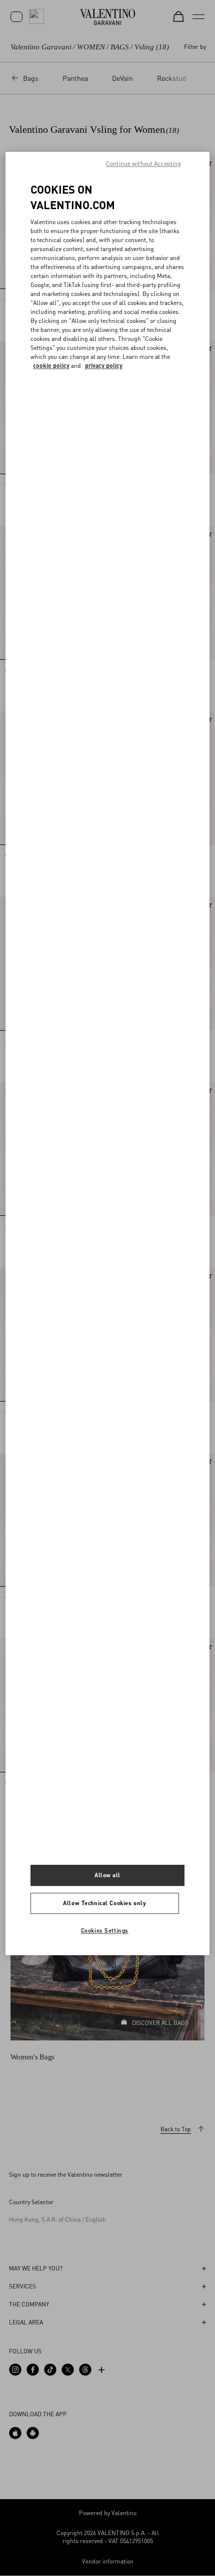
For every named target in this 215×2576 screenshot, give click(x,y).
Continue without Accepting (143, 163)
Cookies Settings (105, 1930)
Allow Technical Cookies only (104, 1903)
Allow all (107, 1875)
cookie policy (51, 366)
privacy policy (104, 366)
